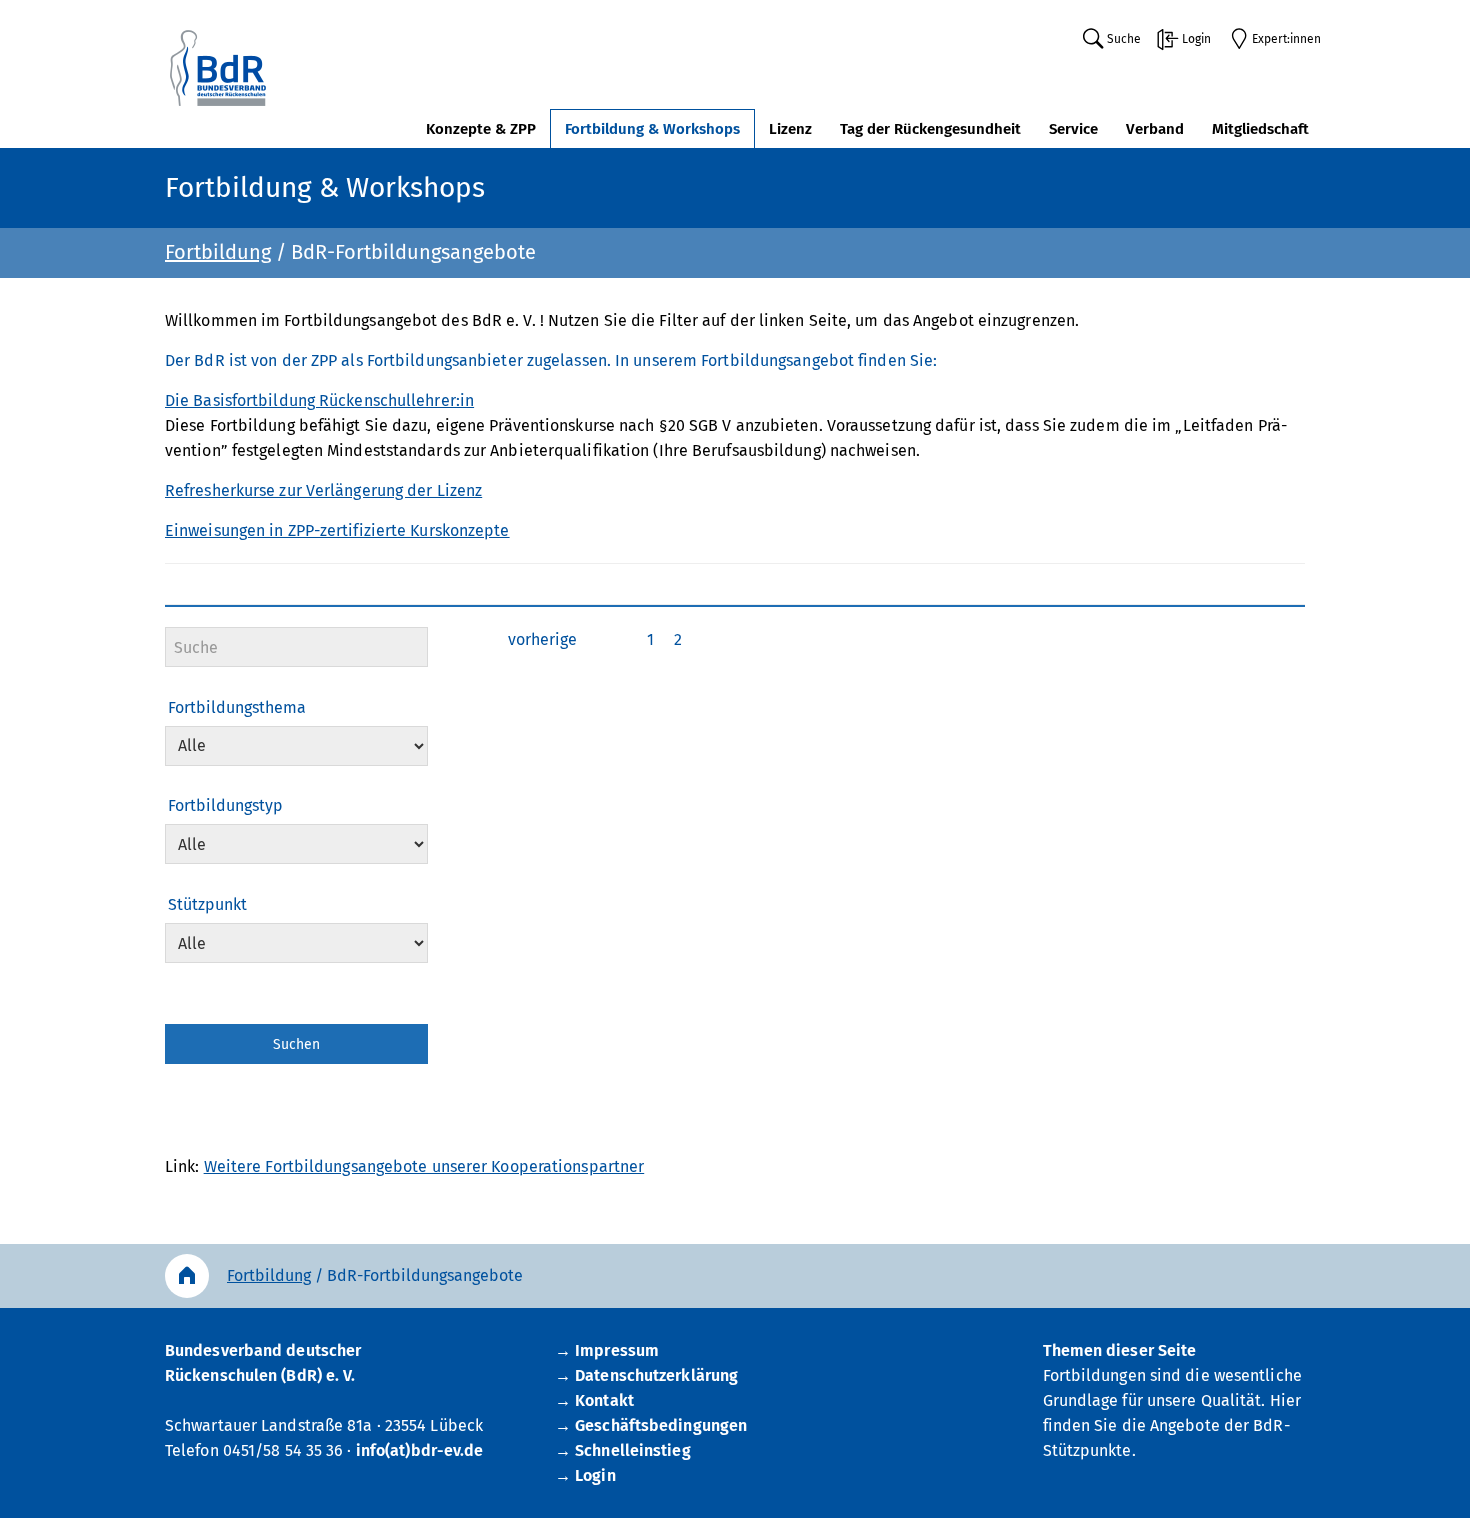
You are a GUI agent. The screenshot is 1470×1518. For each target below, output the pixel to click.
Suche (1124, 39)
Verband (1155, 129)
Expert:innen (1286, 39)
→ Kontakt (594, 1400)
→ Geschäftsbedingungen (651, 1425)
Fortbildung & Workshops (652, 129)
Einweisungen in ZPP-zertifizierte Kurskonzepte (337, 530)
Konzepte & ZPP (481, 129)
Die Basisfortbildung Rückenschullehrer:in (319, 400)
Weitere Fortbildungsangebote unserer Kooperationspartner (424, 1166)
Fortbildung (218, 252)
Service (1073, 129)
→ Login (585, 1475)
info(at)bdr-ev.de (420, 1450)
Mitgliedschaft (1260, 129)
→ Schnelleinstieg (623, 1450)
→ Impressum (607, 1350)
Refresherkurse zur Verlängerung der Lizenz (323, 490)
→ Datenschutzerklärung (646, 1375)
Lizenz (790, 129)
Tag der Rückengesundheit (930, 129)
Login (1196, 39)
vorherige (542, 639)
